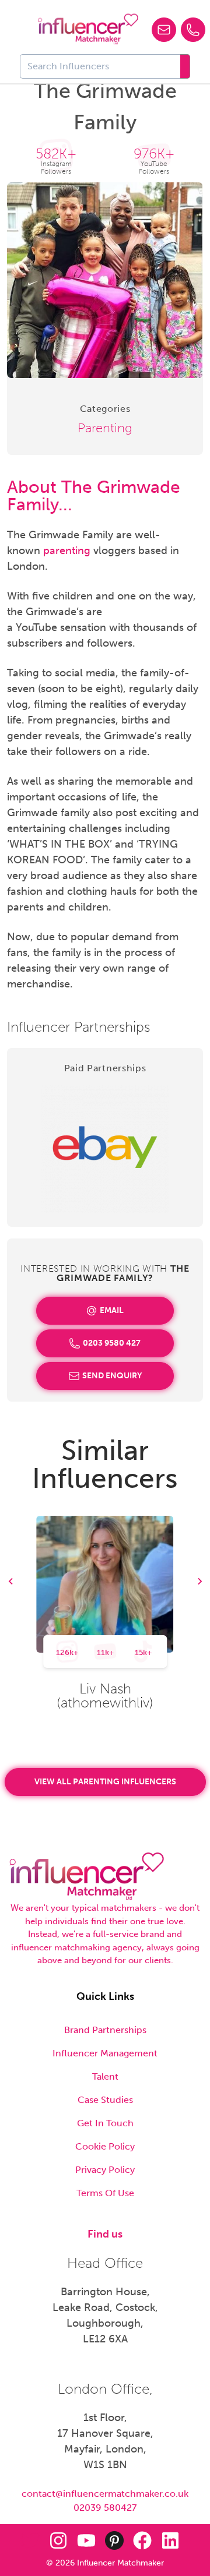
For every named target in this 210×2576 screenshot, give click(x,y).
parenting (67, 551)
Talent (105, 2076)
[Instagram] (58, 2540)
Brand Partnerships (105, 2030)
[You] (86, 2540)
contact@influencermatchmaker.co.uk (105, 2494)
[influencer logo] (88, 29)
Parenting (105, 428)
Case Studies (105, 2100)
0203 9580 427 (112, 1343)
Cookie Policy (105, 2146)
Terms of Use (105, 2193)
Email (112, 1310)
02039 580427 (105, 2508)
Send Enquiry (112, 1376)
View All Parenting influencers (105, 1782)
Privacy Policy (105, 2170)
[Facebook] (142, 2540)
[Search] (185, 66)
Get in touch (105, 2123)
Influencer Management (105, 2053)
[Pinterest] (114, 2540)
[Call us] (193, 30)
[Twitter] (30, 2540)
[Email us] (164, 30)
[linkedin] (170, 2540)
